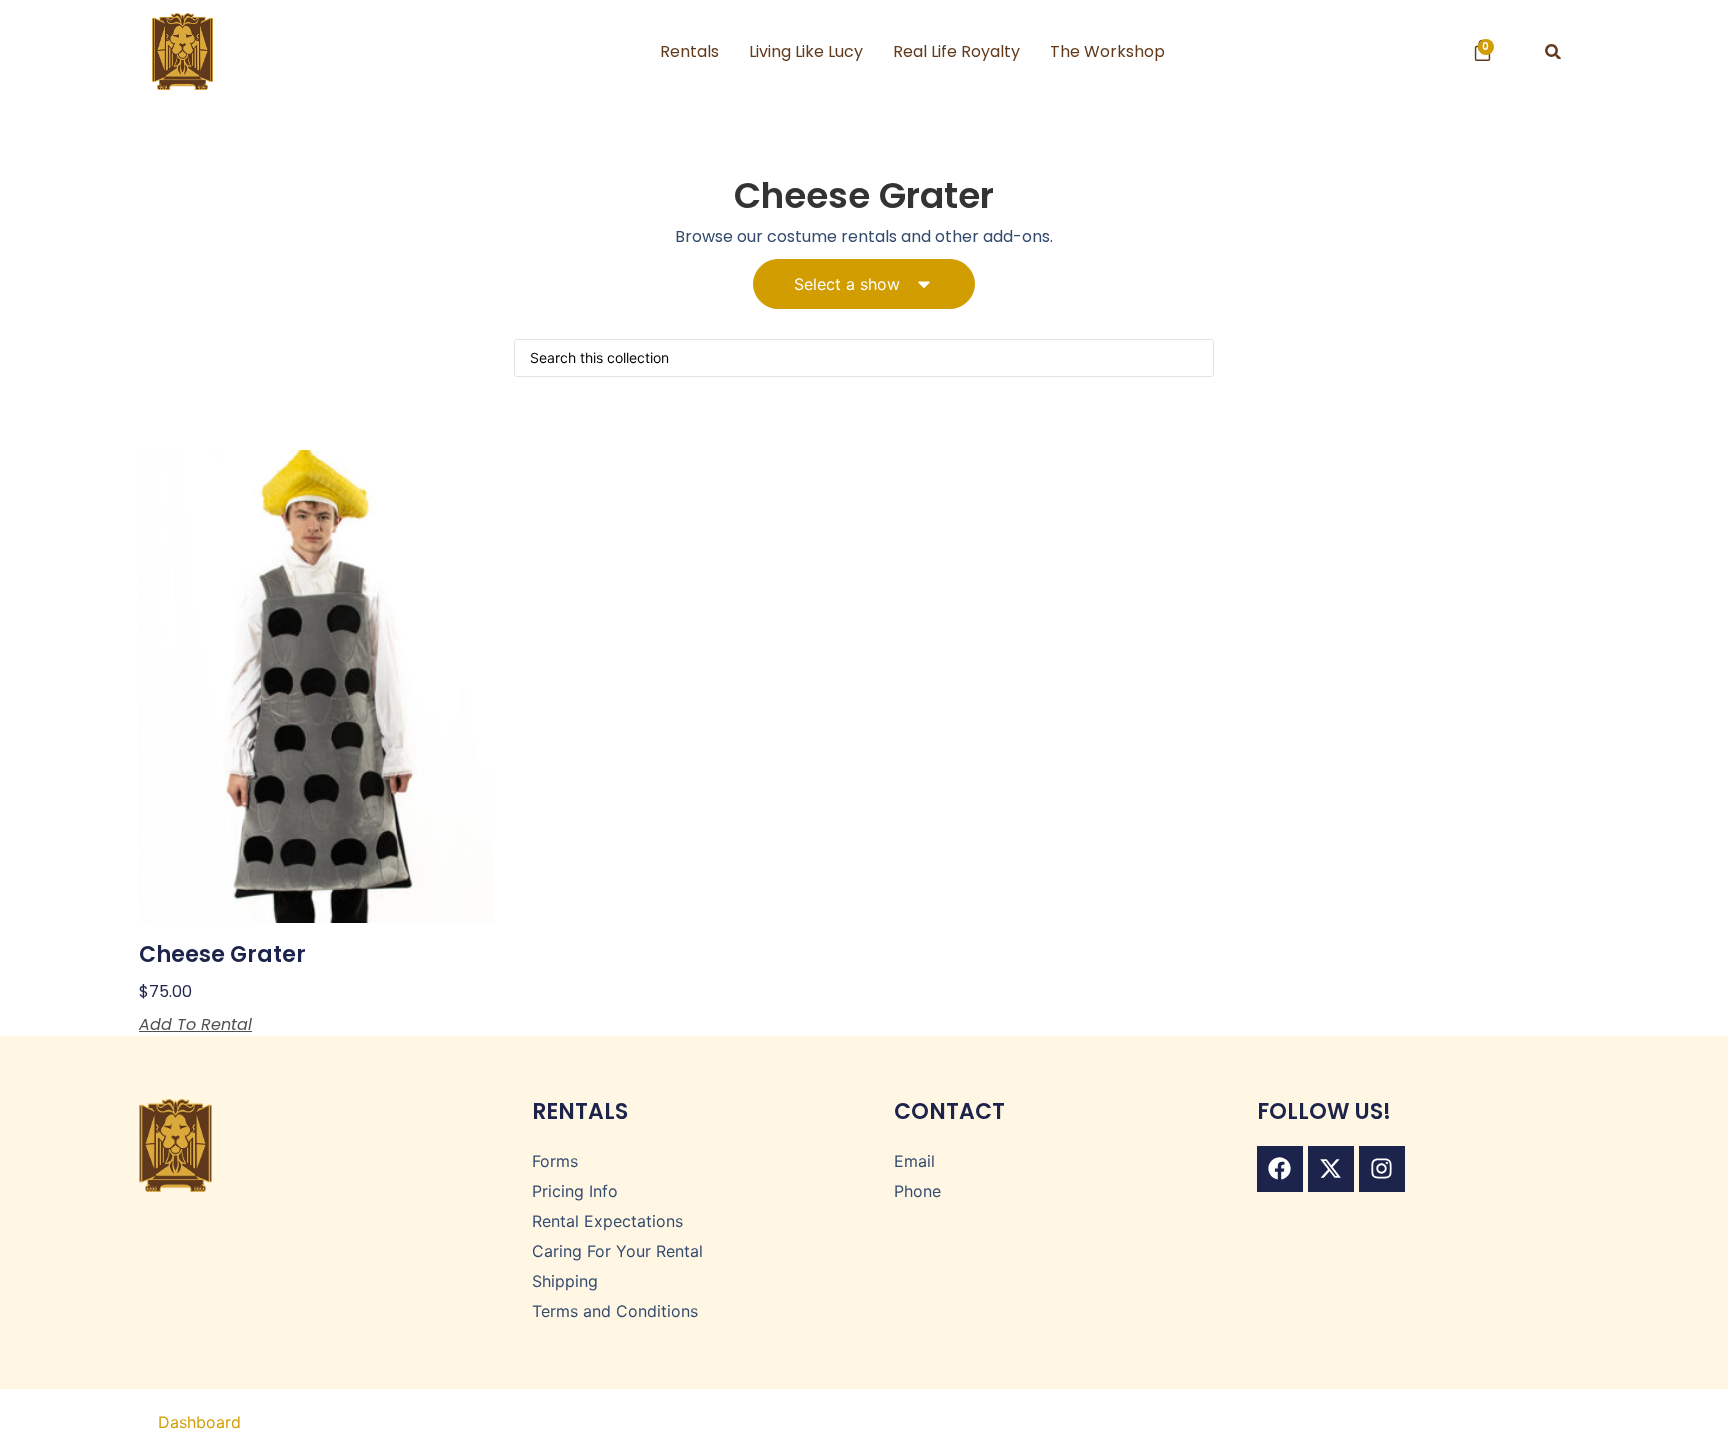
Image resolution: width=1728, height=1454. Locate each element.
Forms (555, 1161)
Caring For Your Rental (617, 1251)
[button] (1553, 51)
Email (914, 1161)
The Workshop (1107, 51)
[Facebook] (1280, 1169)
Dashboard (199, 1422)
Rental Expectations (607, 1221)
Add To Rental (195, 1025)
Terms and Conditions (615, 1311)
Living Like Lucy (806, 51)
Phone (917, 1191)
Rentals (689, 51)
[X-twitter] (1331, 1169)
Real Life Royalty (956, 51)
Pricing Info (575, 1191)
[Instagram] (1382, 1169)
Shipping (565, 1281)
